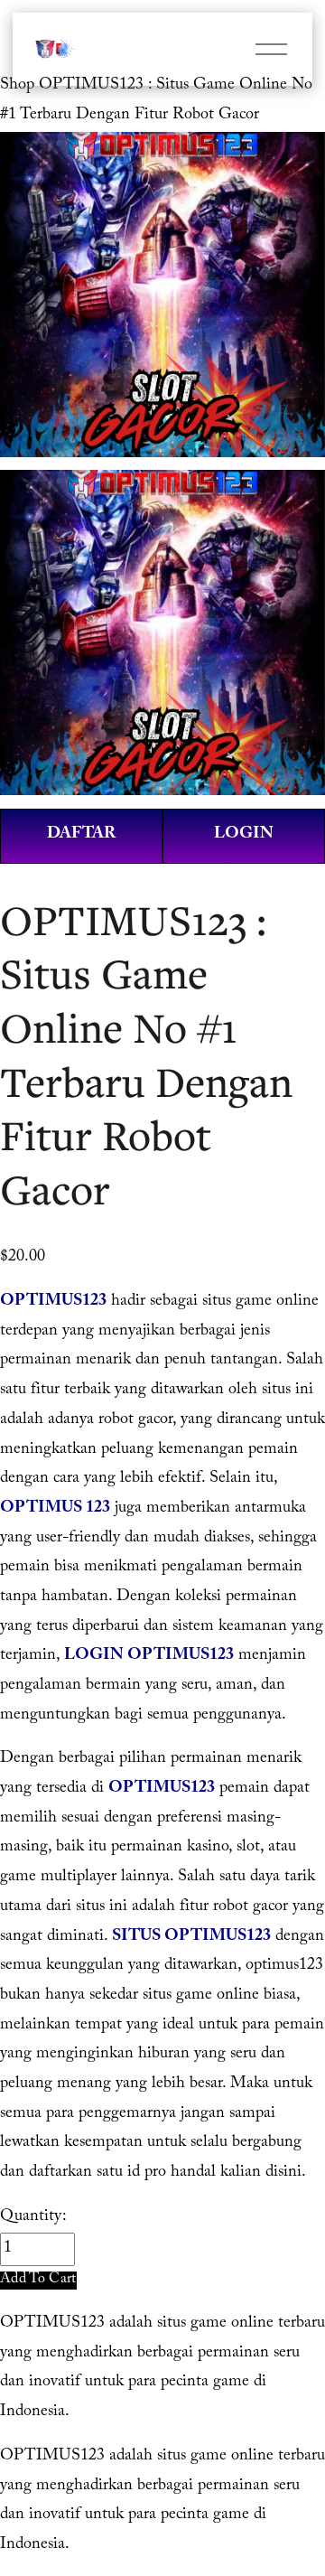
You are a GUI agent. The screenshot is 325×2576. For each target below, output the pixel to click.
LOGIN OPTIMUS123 (149, 1657)
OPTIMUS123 (53, 1302)
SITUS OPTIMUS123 (191, 1938)
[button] (38, 2280)
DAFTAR (81, 835)
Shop (17, 86)
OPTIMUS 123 (55, 1509)
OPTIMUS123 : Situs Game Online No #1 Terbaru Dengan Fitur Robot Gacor (156, 101)
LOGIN (244, 835)
